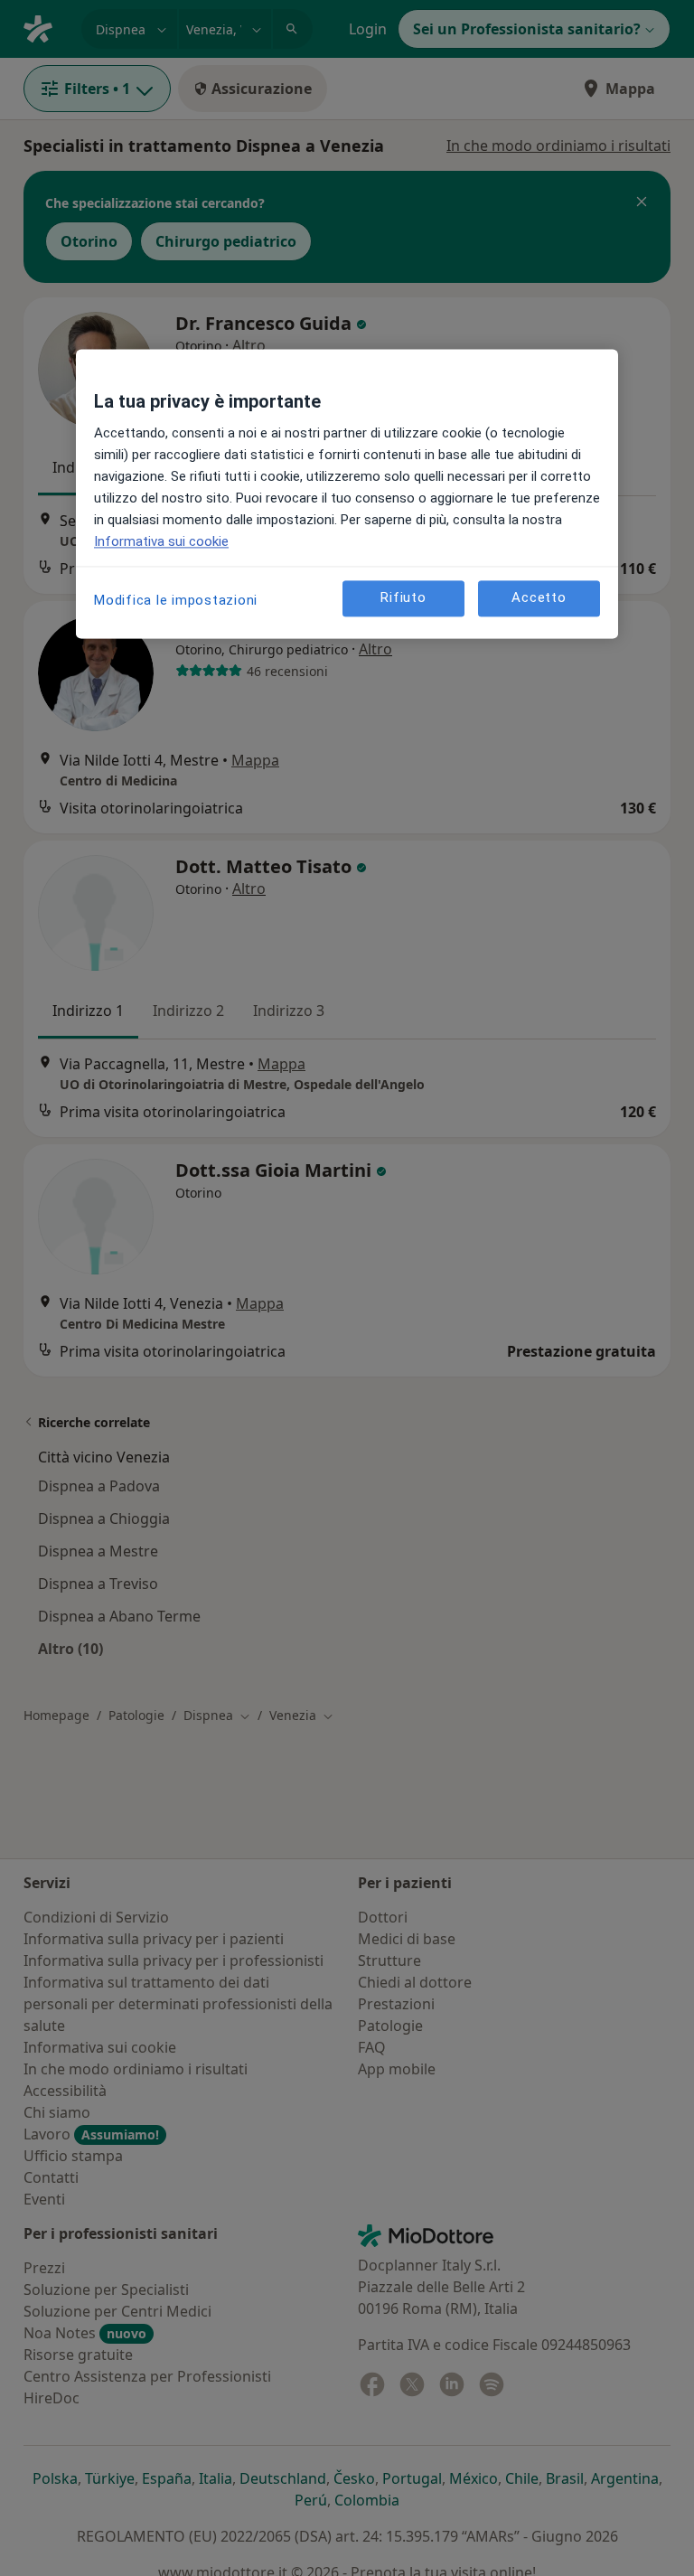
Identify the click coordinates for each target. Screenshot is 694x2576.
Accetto (539, 597)
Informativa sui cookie (161, 541)
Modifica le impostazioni (176, 600)
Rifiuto (403, 597)
